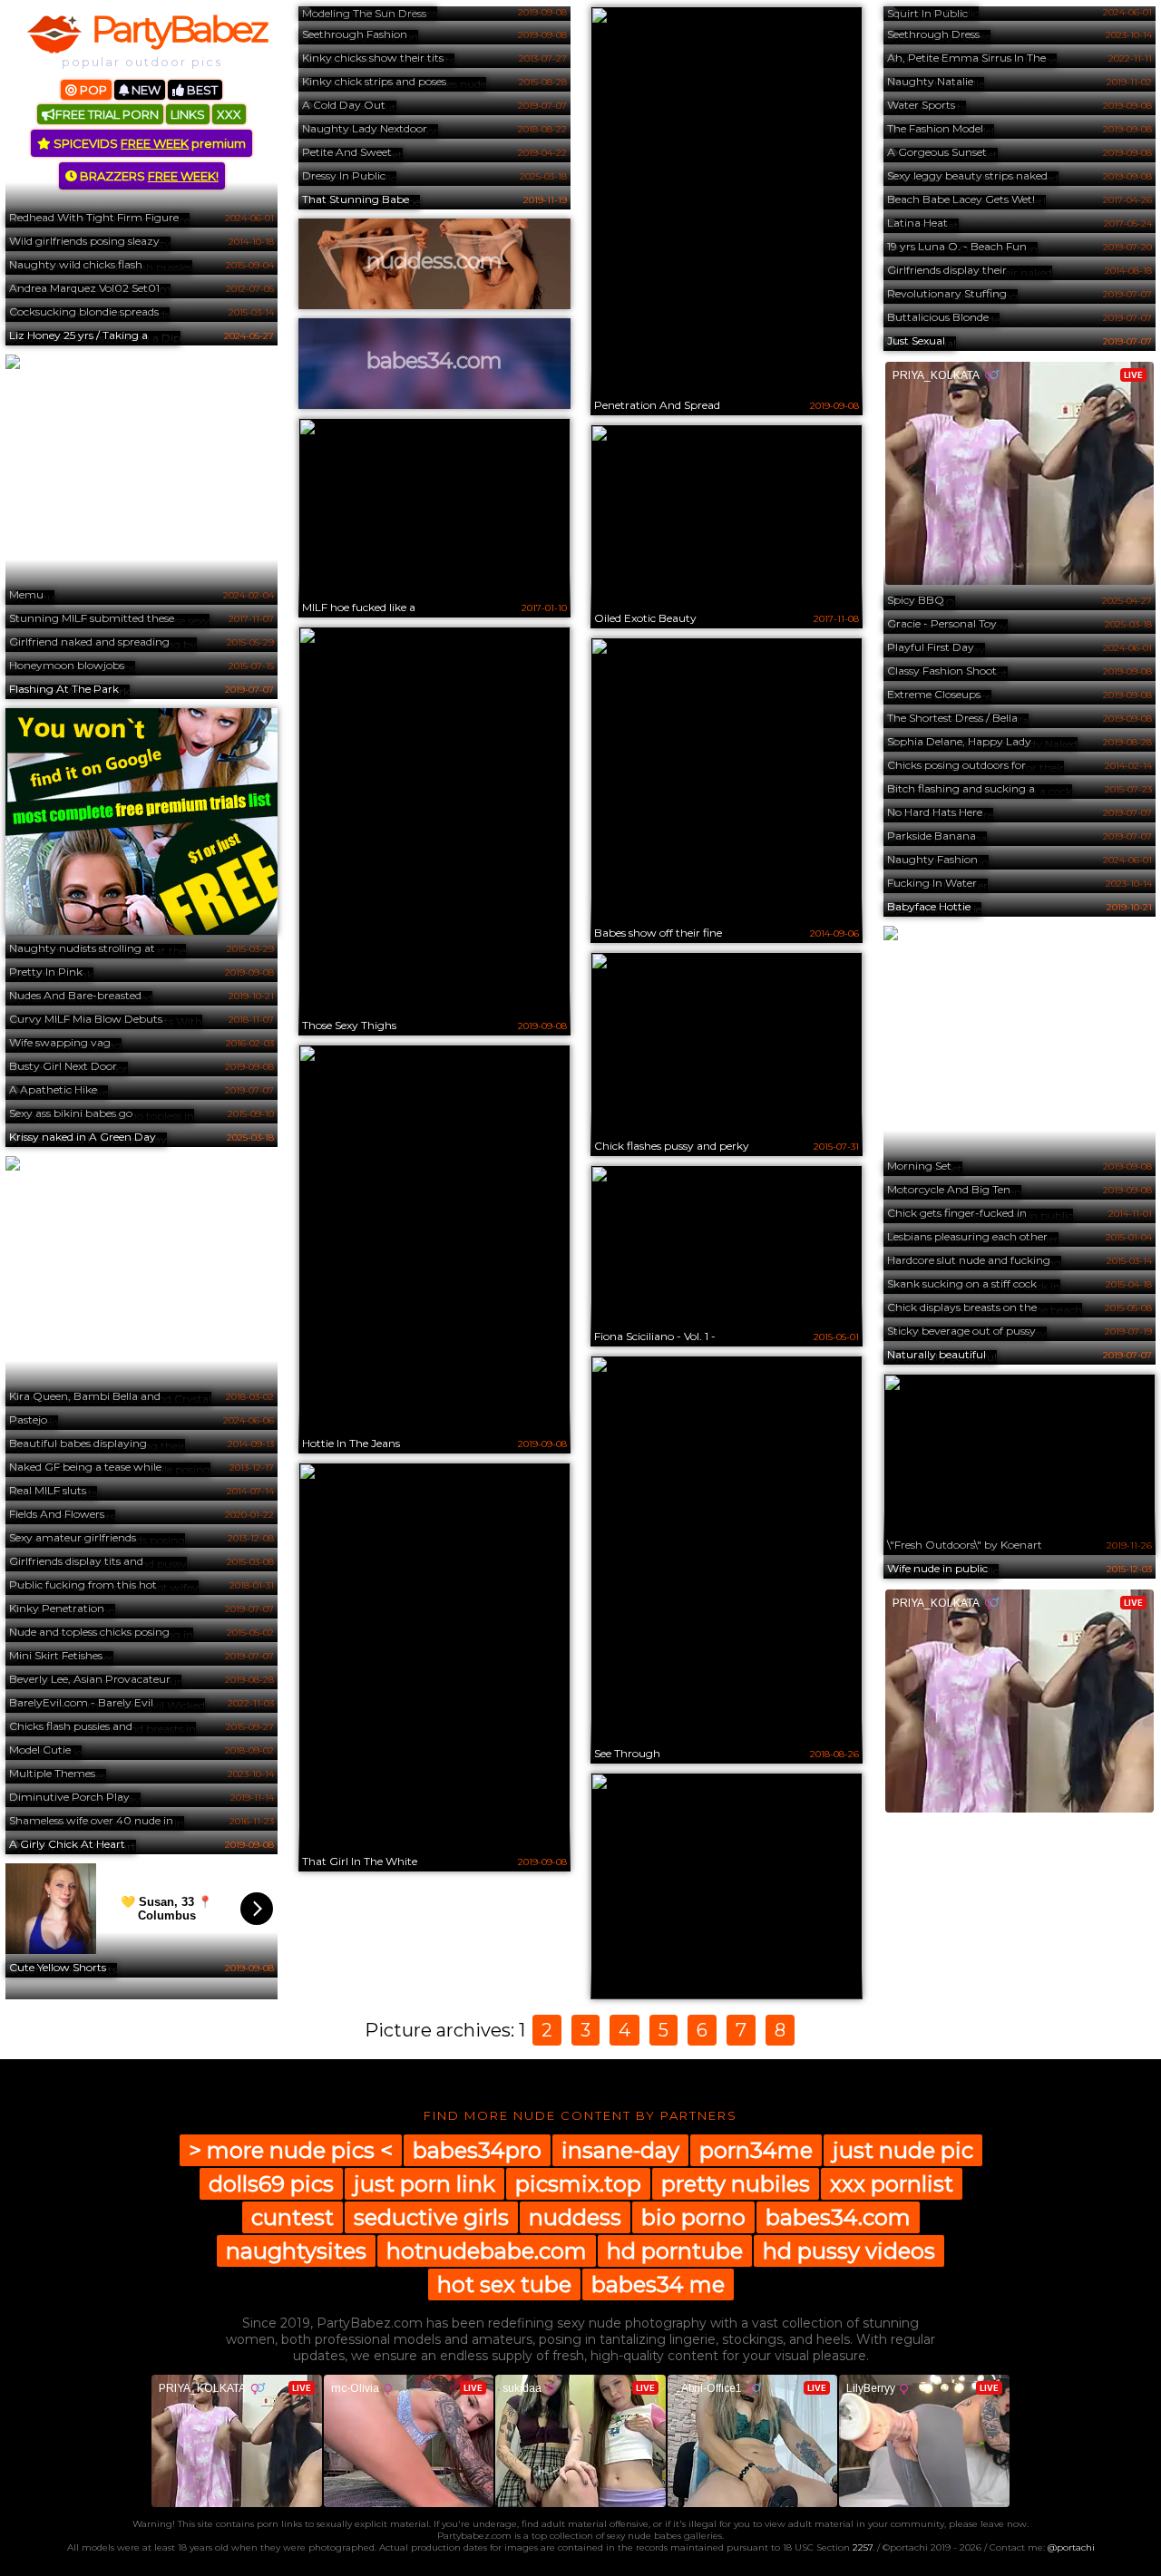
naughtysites (296, 2251)
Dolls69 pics (271, 2184)
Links (188, 114)
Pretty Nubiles (736, 2184)
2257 (863, 2547)
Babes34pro (477, 2150)
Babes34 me (658, 2284)
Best (201, 90)
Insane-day (620, 2150)
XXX (229, 114)
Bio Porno (693, 2217)
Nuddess (575, 2217)
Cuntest (293, 2217)
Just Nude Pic (903, 2150)
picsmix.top (578, 2184)
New (145, 90)
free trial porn (107, 114)
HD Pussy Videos (849, 2251)
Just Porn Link (424, 2184)
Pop (92, 90)
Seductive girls (431, 2217)
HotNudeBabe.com (487, 2251)
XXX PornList (892, 2184)
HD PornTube (675, 2251)
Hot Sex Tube (504, 2284)
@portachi (1071, 2547)
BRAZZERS (148, 176)
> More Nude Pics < (291, 2150)
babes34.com (838, 2217)
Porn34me (756, 2150)
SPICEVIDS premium (148, 143)
